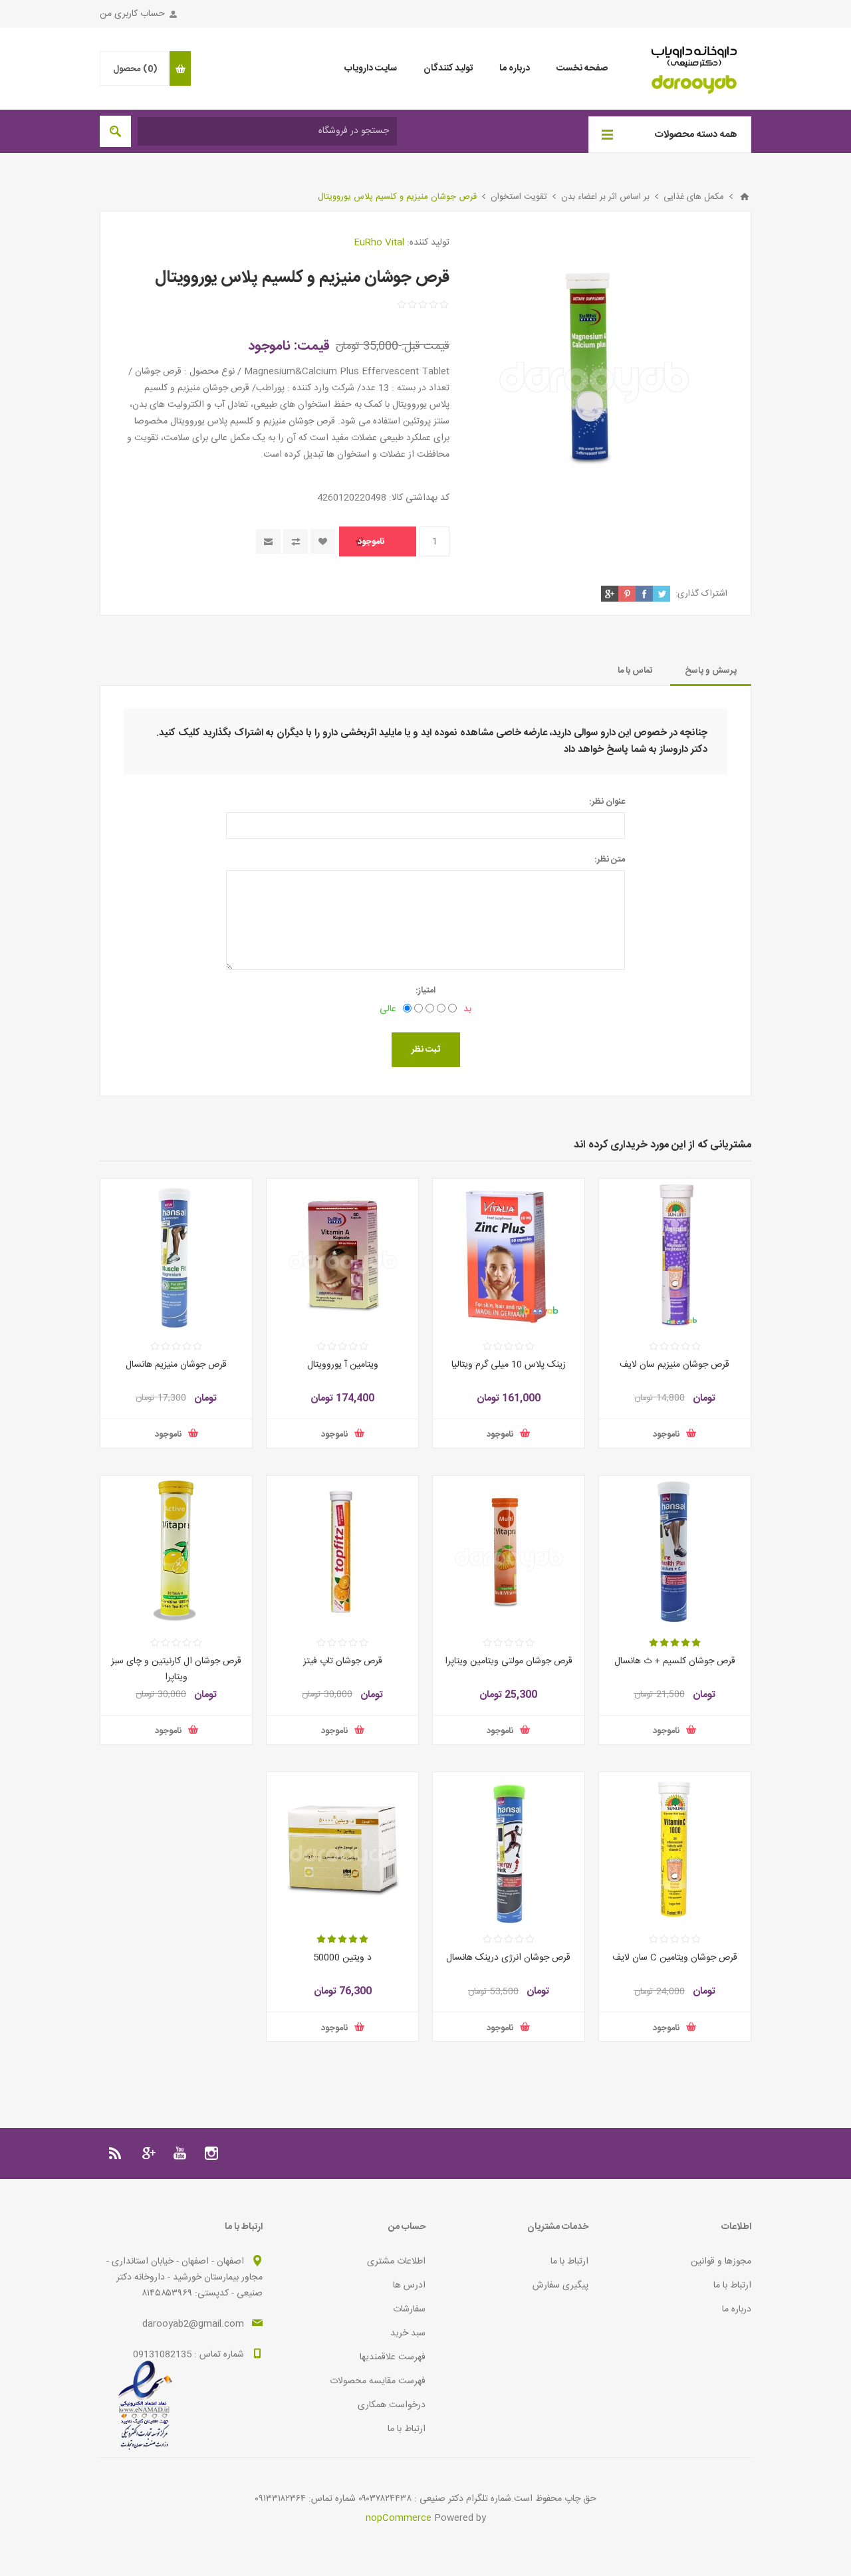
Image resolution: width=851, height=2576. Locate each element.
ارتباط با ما (732, 2285)
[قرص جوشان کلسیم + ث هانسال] (675, 1552)
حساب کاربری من (132, 14)
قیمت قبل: (425, 346)
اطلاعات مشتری (396, 2262)
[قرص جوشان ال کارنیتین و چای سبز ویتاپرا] (176, 1552)
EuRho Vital (379, 243)
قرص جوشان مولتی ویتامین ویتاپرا (509, 1661)
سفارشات (409, 2309)
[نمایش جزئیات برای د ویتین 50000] (342, 1848)
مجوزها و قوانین (721, 2262)
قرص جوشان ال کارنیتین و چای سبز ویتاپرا (176, 1669)
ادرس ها (409, 2285)
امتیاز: (425, 991)
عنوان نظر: (607, 802)
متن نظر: (610, 860)
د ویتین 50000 (342, 1958)
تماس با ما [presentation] (635, 671)
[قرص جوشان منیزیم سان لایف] (675, 1254)
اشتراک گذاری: (701, 594)
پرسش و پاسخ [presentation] (711, 671)
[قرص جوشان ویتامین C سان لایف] (675, 1848)
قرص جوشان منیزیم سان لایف (674, 1365)
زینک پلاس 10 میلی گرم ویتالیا (509, 1365)
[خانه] (745, 197)
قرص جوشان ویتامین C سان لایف (675, 1958)
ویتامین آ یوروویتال (343, 1365)
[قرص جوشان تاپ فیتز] (342, 1552)
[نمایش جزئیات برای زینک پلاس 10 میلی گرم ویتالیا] (509, 1254)
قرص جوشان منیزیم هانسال (176, 1365)
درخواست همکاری (392, 2405)
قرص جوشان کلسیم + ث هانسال (675, 1661)
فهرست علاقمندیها (393, 2357)
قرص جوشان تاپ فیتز (343, 1661)
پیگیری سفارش (560, 2285)
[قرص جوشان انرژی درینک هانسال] (509, 1848)
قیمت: (312, 346)
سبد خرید (408, 2333)
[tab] (711, 671)
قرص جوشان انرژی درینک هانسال (508, 1958)
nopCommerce (399, 2518)
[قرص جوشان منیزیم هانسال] (176, 1254)
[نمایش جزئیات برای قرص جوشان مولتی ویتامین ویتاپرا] (509, 1552)
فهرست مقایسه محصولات (378, 2381)
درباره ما (737, 2309)
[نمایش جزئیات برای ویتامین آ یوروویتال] (342, 1254)
